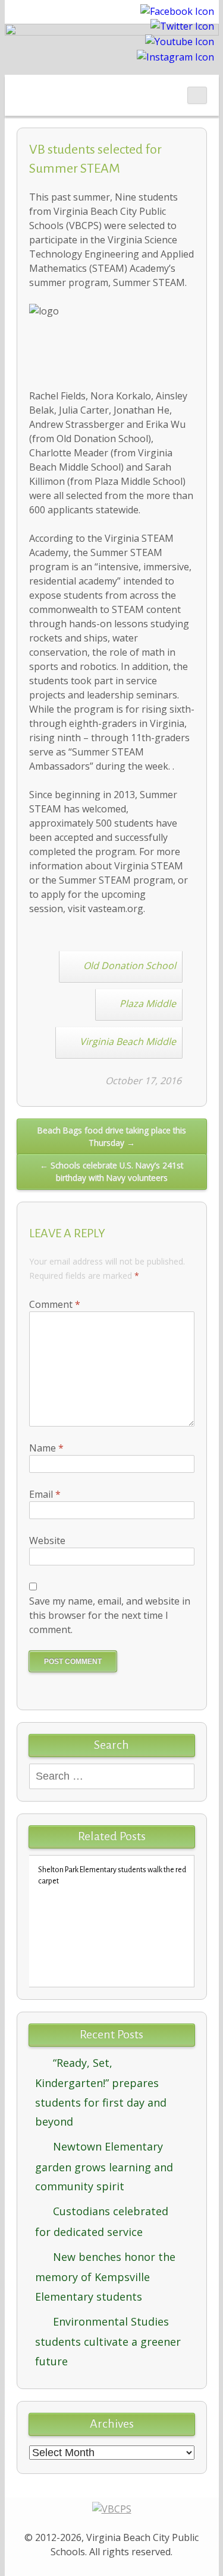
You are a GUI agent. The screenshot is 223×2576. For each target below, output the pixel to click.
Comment (55, 1304)
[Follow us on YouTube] (180, 40)
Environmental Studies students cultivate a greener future (108, 2341)
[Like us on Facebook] (177, 10)
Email (45, 1494)
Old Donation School (130, 965)
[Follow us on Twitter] (182, 26)
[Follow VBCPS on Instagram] (175, 56)
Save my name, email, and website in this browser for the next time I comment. (110, 1615)
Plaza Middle (148, 1003)
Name (46, 1448)
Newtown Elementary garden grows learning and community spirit (104, 2166)
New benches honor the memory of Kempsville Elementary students (105, 2277)
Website (47, 1540)
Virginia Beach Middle (128, 1041)
